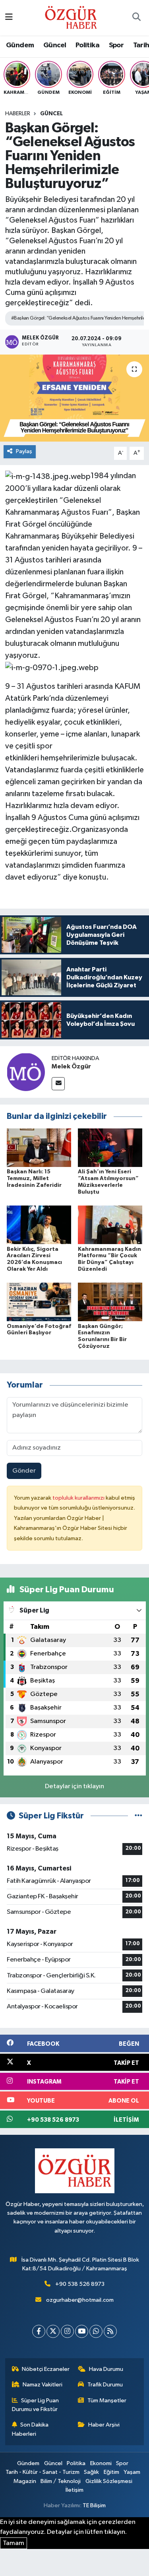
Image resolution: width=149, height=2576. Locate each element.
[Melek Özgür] (26, 1072)
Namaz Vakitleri (43, 2385)
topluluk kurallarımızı (79, 1498)
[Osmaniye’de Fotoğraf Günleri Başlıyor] (39, 1302)
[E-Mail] (58, 1084)
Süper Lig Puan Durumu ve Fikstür (36, 2405)
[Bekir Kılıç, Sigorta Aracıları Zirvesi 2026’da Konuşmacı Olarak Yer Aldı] (39, 1225)
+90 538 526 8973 (80, 2284)
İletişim (74, 2490)
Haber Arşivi (104, 2425)
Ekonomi (101, 2463)
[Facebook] (39, 2331)
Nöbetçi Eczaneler (46, 2369)
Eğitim (111, 2472)
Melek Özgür (71, 1066)
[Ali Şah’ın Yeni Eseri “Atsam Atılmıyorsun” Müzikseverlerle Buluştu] (110, 1148)
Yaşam (132, 2472)
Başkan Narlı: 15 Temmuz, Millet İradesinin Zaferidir (34, 1178)
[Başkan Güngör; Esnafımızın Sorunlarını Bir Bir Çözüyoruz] (110, 1302)
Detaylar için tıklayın (74, 1786)
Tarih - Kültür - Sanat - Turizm (43, 2472)
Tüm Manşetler (107, 2401)
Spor (116, 45)
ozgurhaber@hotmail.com (80, 2300)
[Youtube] (82, 2331)
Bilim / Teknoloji (61, 2481)
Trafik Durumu (105, 2385)
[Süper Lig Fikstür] (138, 1816)
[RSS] (110, 2331)
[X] (53, 2331)
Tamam (14, 2543)
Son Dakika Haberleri (30, 2429)
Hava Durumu (106, 2369)
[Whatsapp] (96, 2331)
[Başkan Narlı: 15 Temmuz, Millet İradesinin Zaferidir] (39, 1148)
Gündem (20, 45)
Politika (87, 45)
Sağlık (91, 2472)
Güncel (55, 45)
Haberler (18, 114)
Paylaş (24, 451)
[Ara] (136, 18)
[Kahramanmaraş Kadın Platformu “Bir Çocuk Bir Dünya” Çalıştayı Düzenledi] (110, 1225)
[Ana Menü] (9, 18)
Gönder (24, 1471)
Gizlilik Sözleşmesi (109, 2481)
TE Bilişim (94, 2505)
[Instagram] (67, 2331)
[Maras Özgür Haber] (71, 17)
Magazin (25, 2481)
